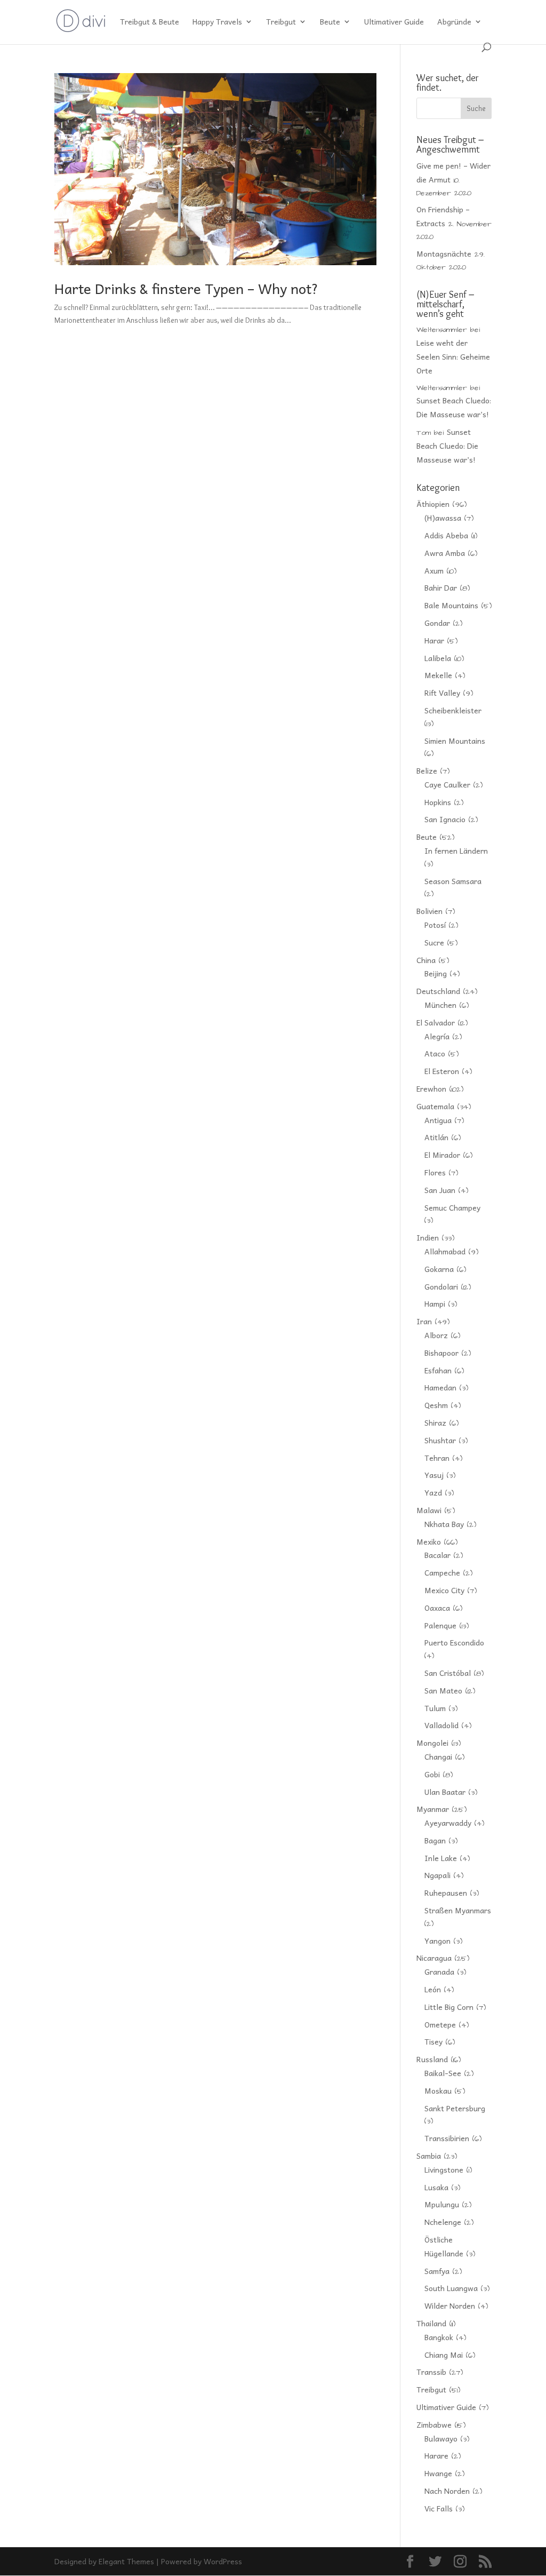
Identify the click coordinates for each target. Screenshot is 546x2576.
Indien (428, 1237)
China (426, 960)
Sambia (429, 2156)
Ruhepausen (446, 1893)
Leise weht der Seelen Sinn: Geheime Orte (453, 356)
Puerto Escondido (454, 1642)
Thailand (431, 2323)
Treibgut (281, 22)
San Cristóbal (448, 1673)
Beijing (436, 973)
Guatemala (435, 1106)
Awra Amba (445, 553)
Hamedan (440, 1387)
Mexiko (429, 1541)
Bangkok (439, 2337)
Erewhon (431, 1088)
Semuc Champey (452, 1207)
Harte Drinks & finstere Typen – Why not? (186, 288)
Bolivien (429, 911)
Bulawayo (441, 2438)
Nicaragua (434, 1958)
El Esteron (442, 1071)
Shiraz (435, 1422)
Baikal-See (443, 2073)
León (433, 1989)
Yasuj (434, 1475)
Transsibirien (447, 2138)
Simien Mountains (455, 741)
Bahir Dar (441, 587)
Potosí (435, 925)
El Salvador (436, 1022)
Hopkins (438, 802)
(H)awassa (443, 518)
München (440, 1005)
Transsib (431, 2372)
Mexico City (444, 1590)
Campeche (442, 1572)
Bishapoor (441, 1353)
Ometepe (440, 2024)
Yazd (433, 1492)
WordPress (223, 2561)
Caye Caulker (447, 784)
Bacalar (437, 1555)
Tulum (435, 1708)
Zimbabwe (434, 2424)
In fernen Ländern (456, 850)
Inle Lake (441, 1858)
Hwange (438, 2473)
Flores (435, 1172)
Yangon (437, 1941)
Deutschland (438, 991)
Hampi (435, 1303)
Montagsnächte (444, 253)
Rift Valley (442, 693)
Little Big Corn (449, 2007)
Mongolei (432, 1743)
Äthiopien (433, 504)
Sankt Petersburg (455, 2108)
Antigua (438, 1120)
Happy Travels (217, 22)
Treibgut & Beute (150, 22)
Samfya (437, 2271)
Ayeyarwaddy (448, 1823)
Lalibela (438, 658)
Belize (427, 770)
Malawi (429, 1510)
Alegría (437, 1036)
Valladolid (441, 1725)
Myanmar (433, 1809)
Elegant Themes (126, 2561)
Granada (439, 1971)
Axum (434, 570)
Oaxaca (437, 1608)
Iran (424, 1321)
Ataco (435, 1053)
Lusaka (436, 2187)
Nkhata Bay (444, 1524)
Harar (434, 640)
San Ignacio (445, 819)
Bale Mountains (451, 605)
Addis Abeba (446, 535)
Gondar (437, 623)
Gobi (432, 1774)
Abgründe (454, 22)
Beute (330, 22)
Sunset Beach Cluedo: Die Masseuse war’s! (447, 446)
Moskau (438, 2090)
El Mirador (442, 1155)
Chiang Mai (444, 2355)
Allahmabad (445, 1251)
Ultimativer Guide (394, 22)
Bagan (435, 1840)
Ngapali (437, 1875)
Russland (432, 2059)
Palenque (440, 1625)
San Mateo (443, 1690)
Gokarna (439, 1269)
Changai (438, 1756)
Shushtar (440, 1440)
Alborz (436, 1335)
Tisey (433, 2041)
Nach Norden (447, 2491)
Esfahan (438, 1370)
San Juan (440, 1190)
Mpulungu (442, 2204)
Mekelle (438, 675)
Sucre (434, 942)
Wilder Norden (450, 2305)
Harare (436, 2455)
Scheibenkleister (453, 710)
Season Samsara (453, 881)
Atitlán (436, 1137)
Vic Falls (439, 2508)
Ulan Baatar (445, 1792)
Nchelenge (443, 2222)
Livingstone (444, 2169)
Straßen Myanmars (458, 1910)
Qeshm (436, 1405)
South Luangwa (451, 2288)
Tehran (437, 1458)
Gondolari (441, 1286)
